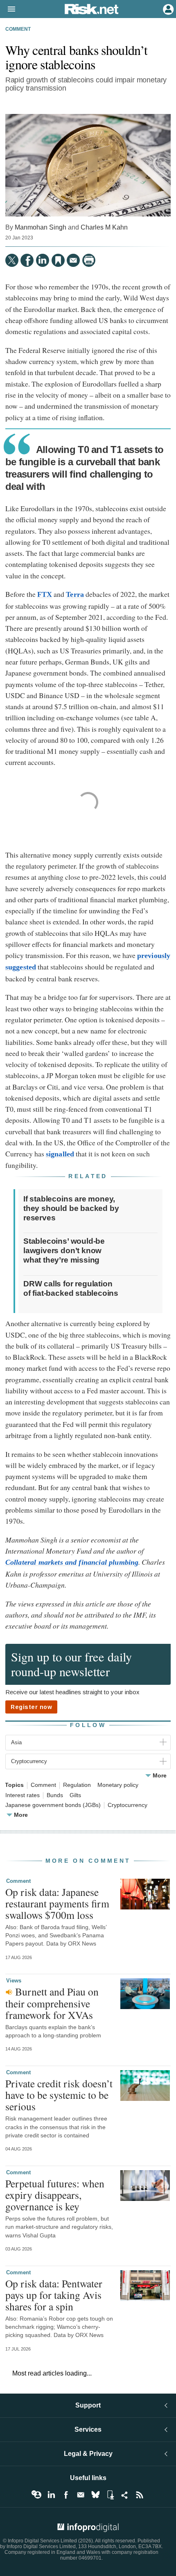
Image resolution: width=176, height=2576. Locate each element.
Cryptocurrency (127, 1805)
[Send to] (73, 260)
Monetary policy (118, 1785)
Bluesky (95, 2495)
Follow (88, 1725)
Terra (75, 594)
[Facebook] (27, 260)
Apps (110, 2495)
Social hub (125, 2495)
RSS (140, 2495)
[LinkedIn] (43, 260)
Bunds (55, 1795)
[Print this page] (89, 260)
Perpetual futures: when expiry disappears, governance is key (55, 2195)
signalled (60, 1154)
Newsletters (81, 2495)
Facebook (66, 2495)
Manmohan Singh (41, 227)
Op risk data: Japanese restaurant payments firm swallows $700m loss (57, 1903)
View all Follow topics (36, 2495)
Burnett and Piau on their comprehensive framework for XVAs (52, 2003)
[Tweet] (12, 260)
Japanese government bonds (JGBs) (53, 1805)
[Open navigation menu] (8, 9)
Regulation (77, 1785)
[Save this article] (58, 260)
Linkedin (51, 2495)
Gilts (75, 1795)
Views (14, 1981)
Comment (18, 29)
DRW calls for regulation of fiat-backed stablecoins (71, 1288)
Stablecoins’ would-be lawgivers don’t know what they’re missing (64, 1250)
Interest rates (23, 1795)
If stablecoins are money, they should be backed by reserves (71, 1208)
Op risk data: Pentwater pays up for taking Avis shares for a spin (54, 2295)
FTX (45, 594)
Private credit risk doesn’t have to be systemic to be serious (59, 2095)
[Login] (167, 9)
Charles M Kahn (104, 227)
